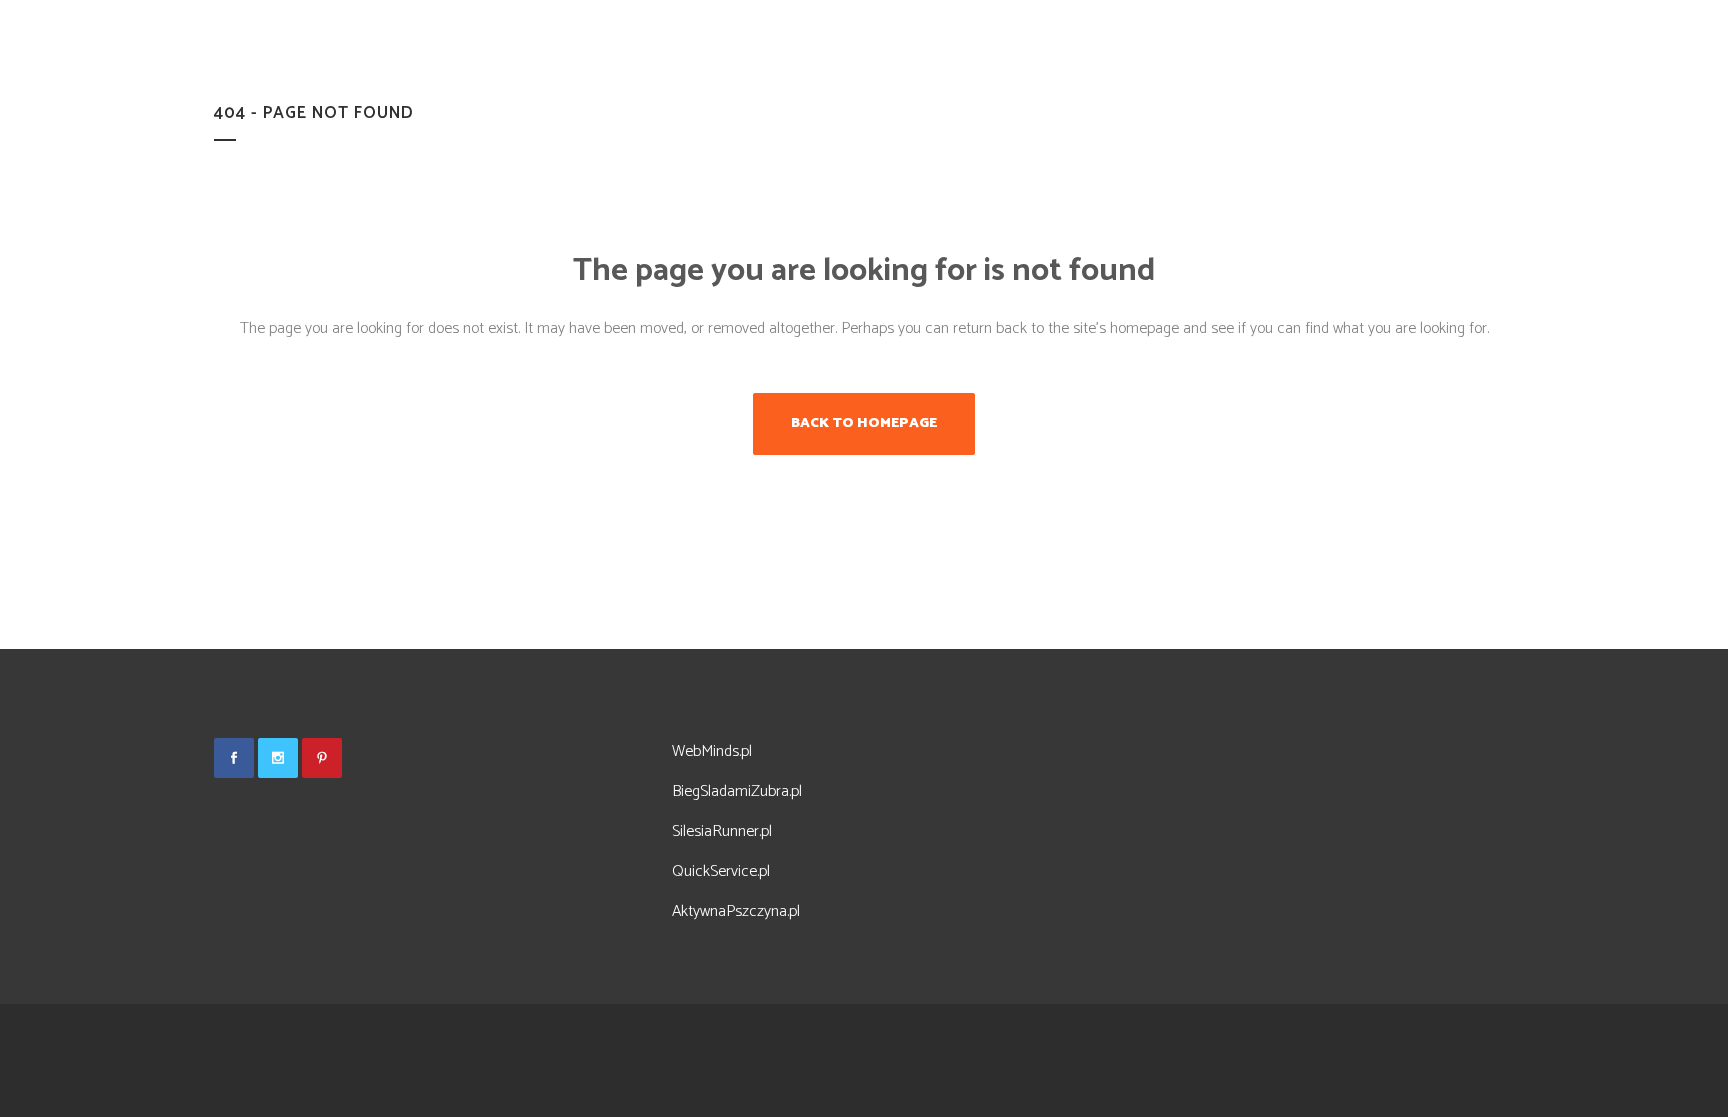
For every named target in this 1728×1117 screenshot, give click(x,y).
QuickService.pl (721, 871)
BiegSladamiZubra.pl (737, 791)
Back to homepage (864, 423)
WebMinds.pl (712, 751)
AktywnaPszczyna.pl (736, 911)
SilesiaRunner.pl (722, 831)
